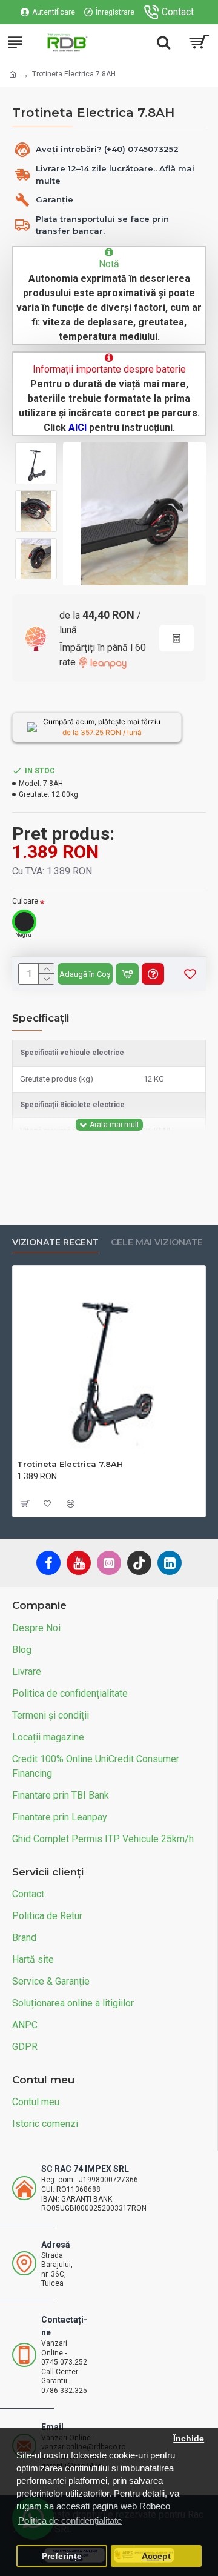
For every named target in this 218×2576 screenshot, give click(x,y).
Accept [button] (156, 2556)
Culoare (25, 901)
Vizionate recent (55, 1243)
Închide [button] (189, 2439)
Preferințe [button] (62, 2556)
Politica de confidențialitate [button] (70, 2521)
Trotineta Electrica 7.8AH (70, 1464)
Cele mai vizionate (157, 1243)
